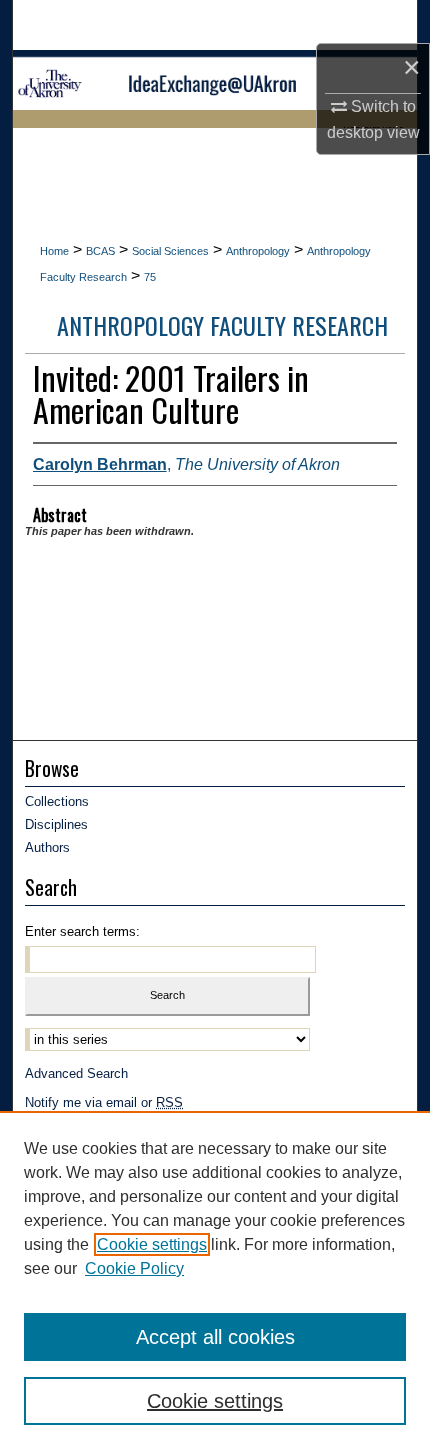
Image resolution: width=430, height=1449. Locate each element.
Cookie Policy (134, 1268)
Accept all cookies (215, 1337)
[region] (215, 1280)
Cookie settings (152, 1244)
